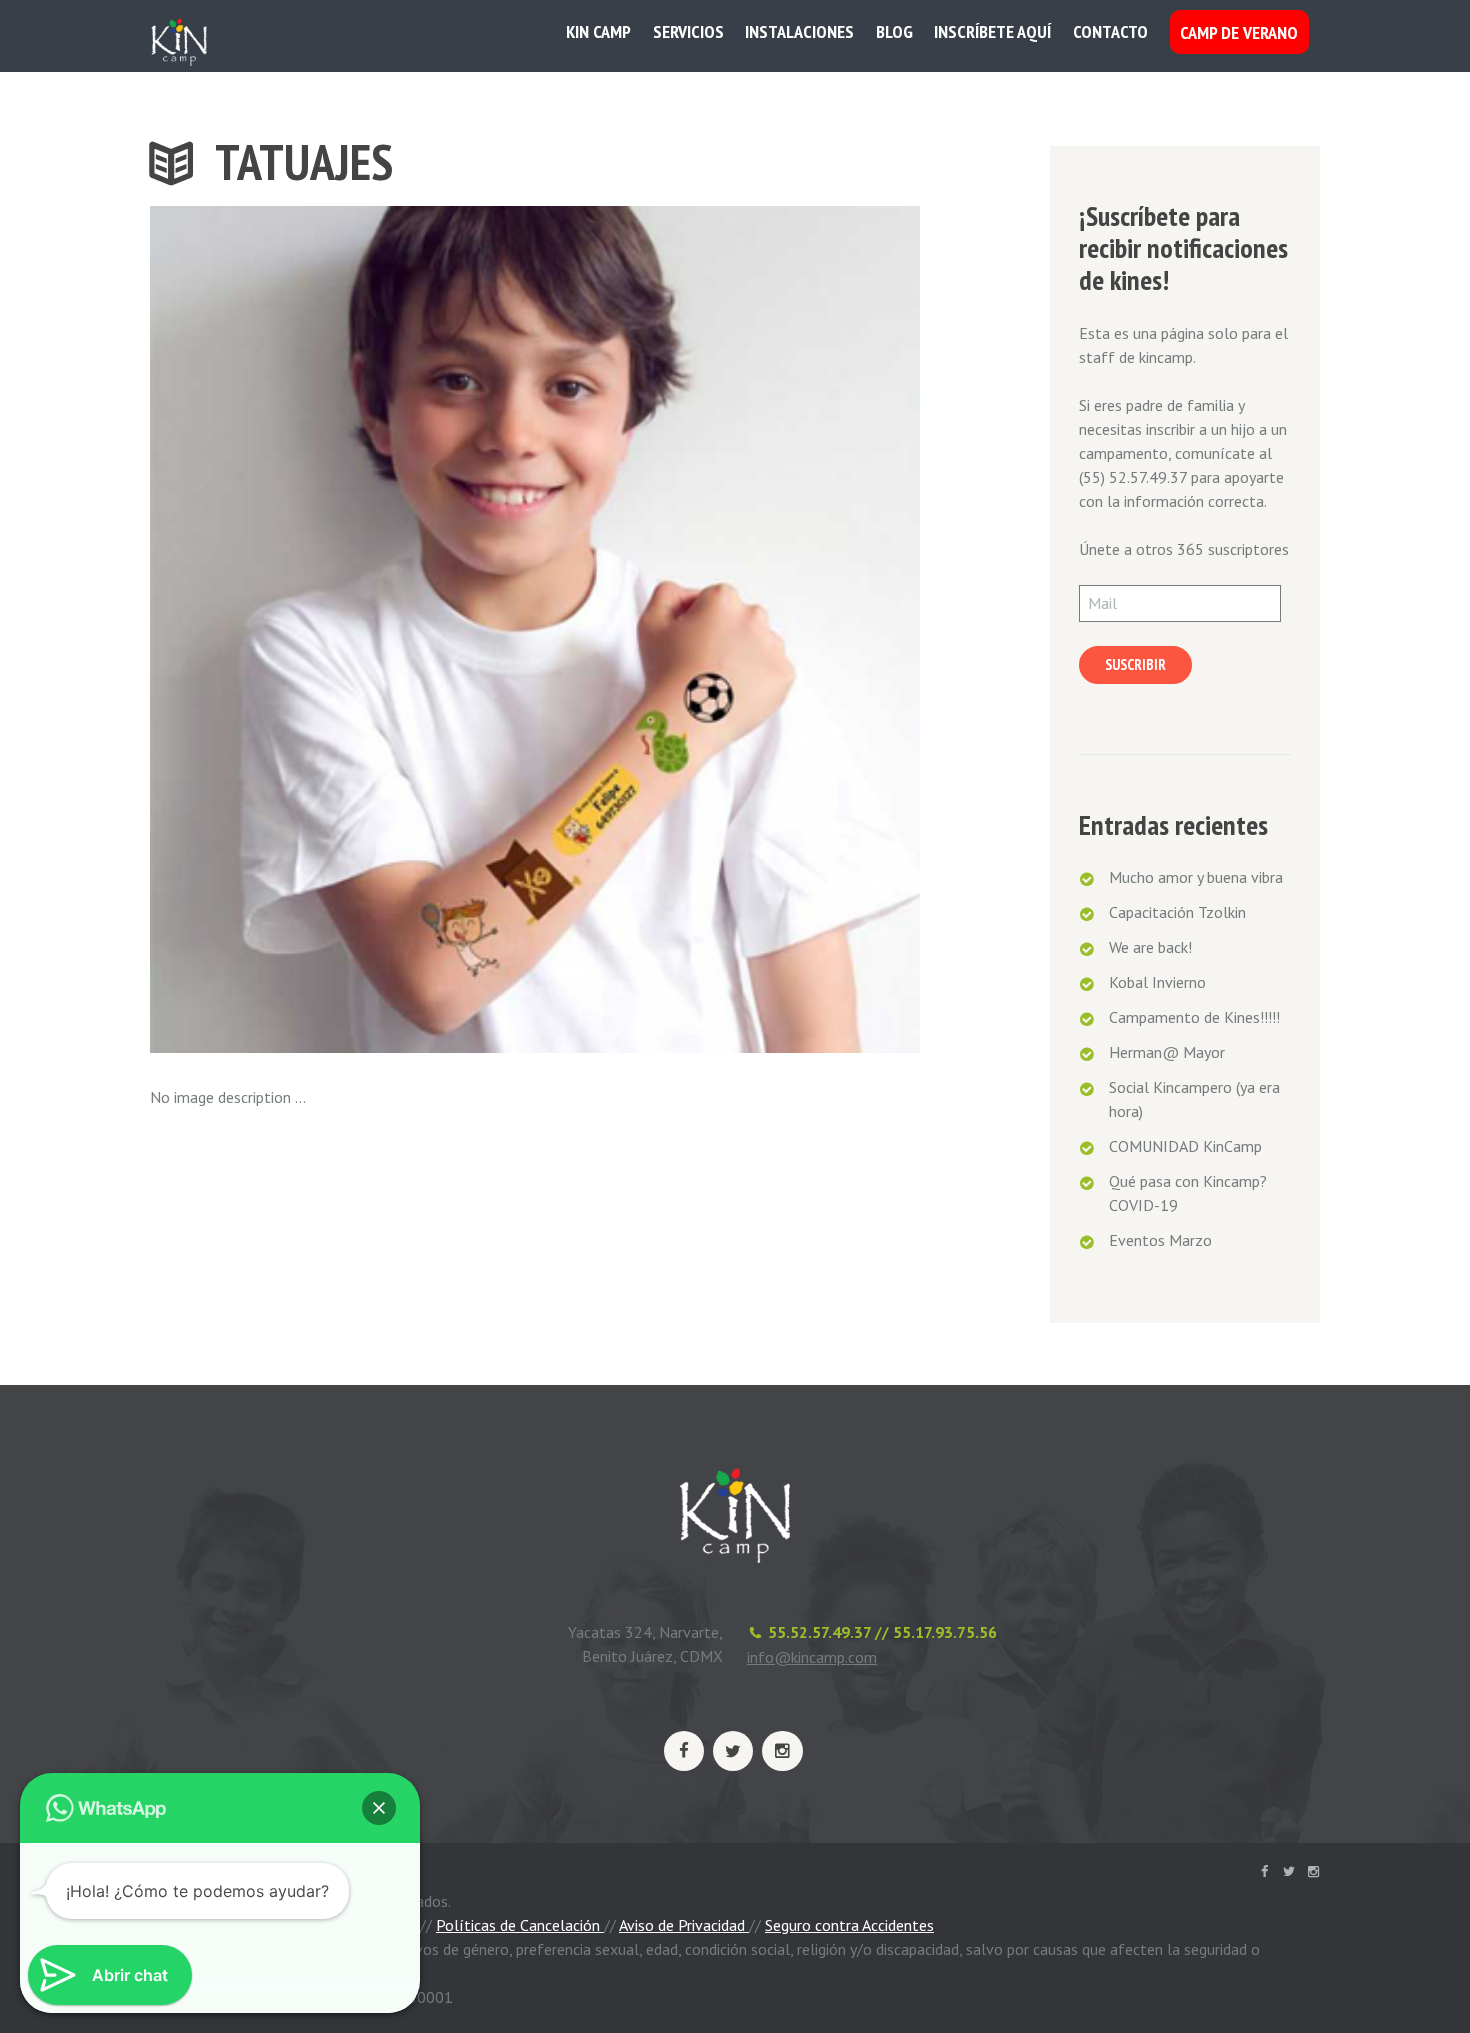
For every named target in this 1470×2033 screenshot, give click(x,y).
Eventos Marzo (1160, 1240)
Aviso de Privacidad (684, 1925)
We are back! (1150, 947)
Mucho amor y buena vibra (1196, 877)
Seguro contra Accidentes (849, 1925)
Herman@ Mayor (1167, 1052)
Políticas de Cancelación (520, 1925)
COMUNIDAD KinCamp (1185, 1146)
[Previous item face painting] (342, 629)
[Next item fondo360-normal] (727, 629)
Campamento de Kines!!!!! (1194, 1017)
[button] (379, 1808)
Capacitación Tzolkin (1177, 912)
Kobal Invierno (1157, 982)
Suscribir (1135, 664)
